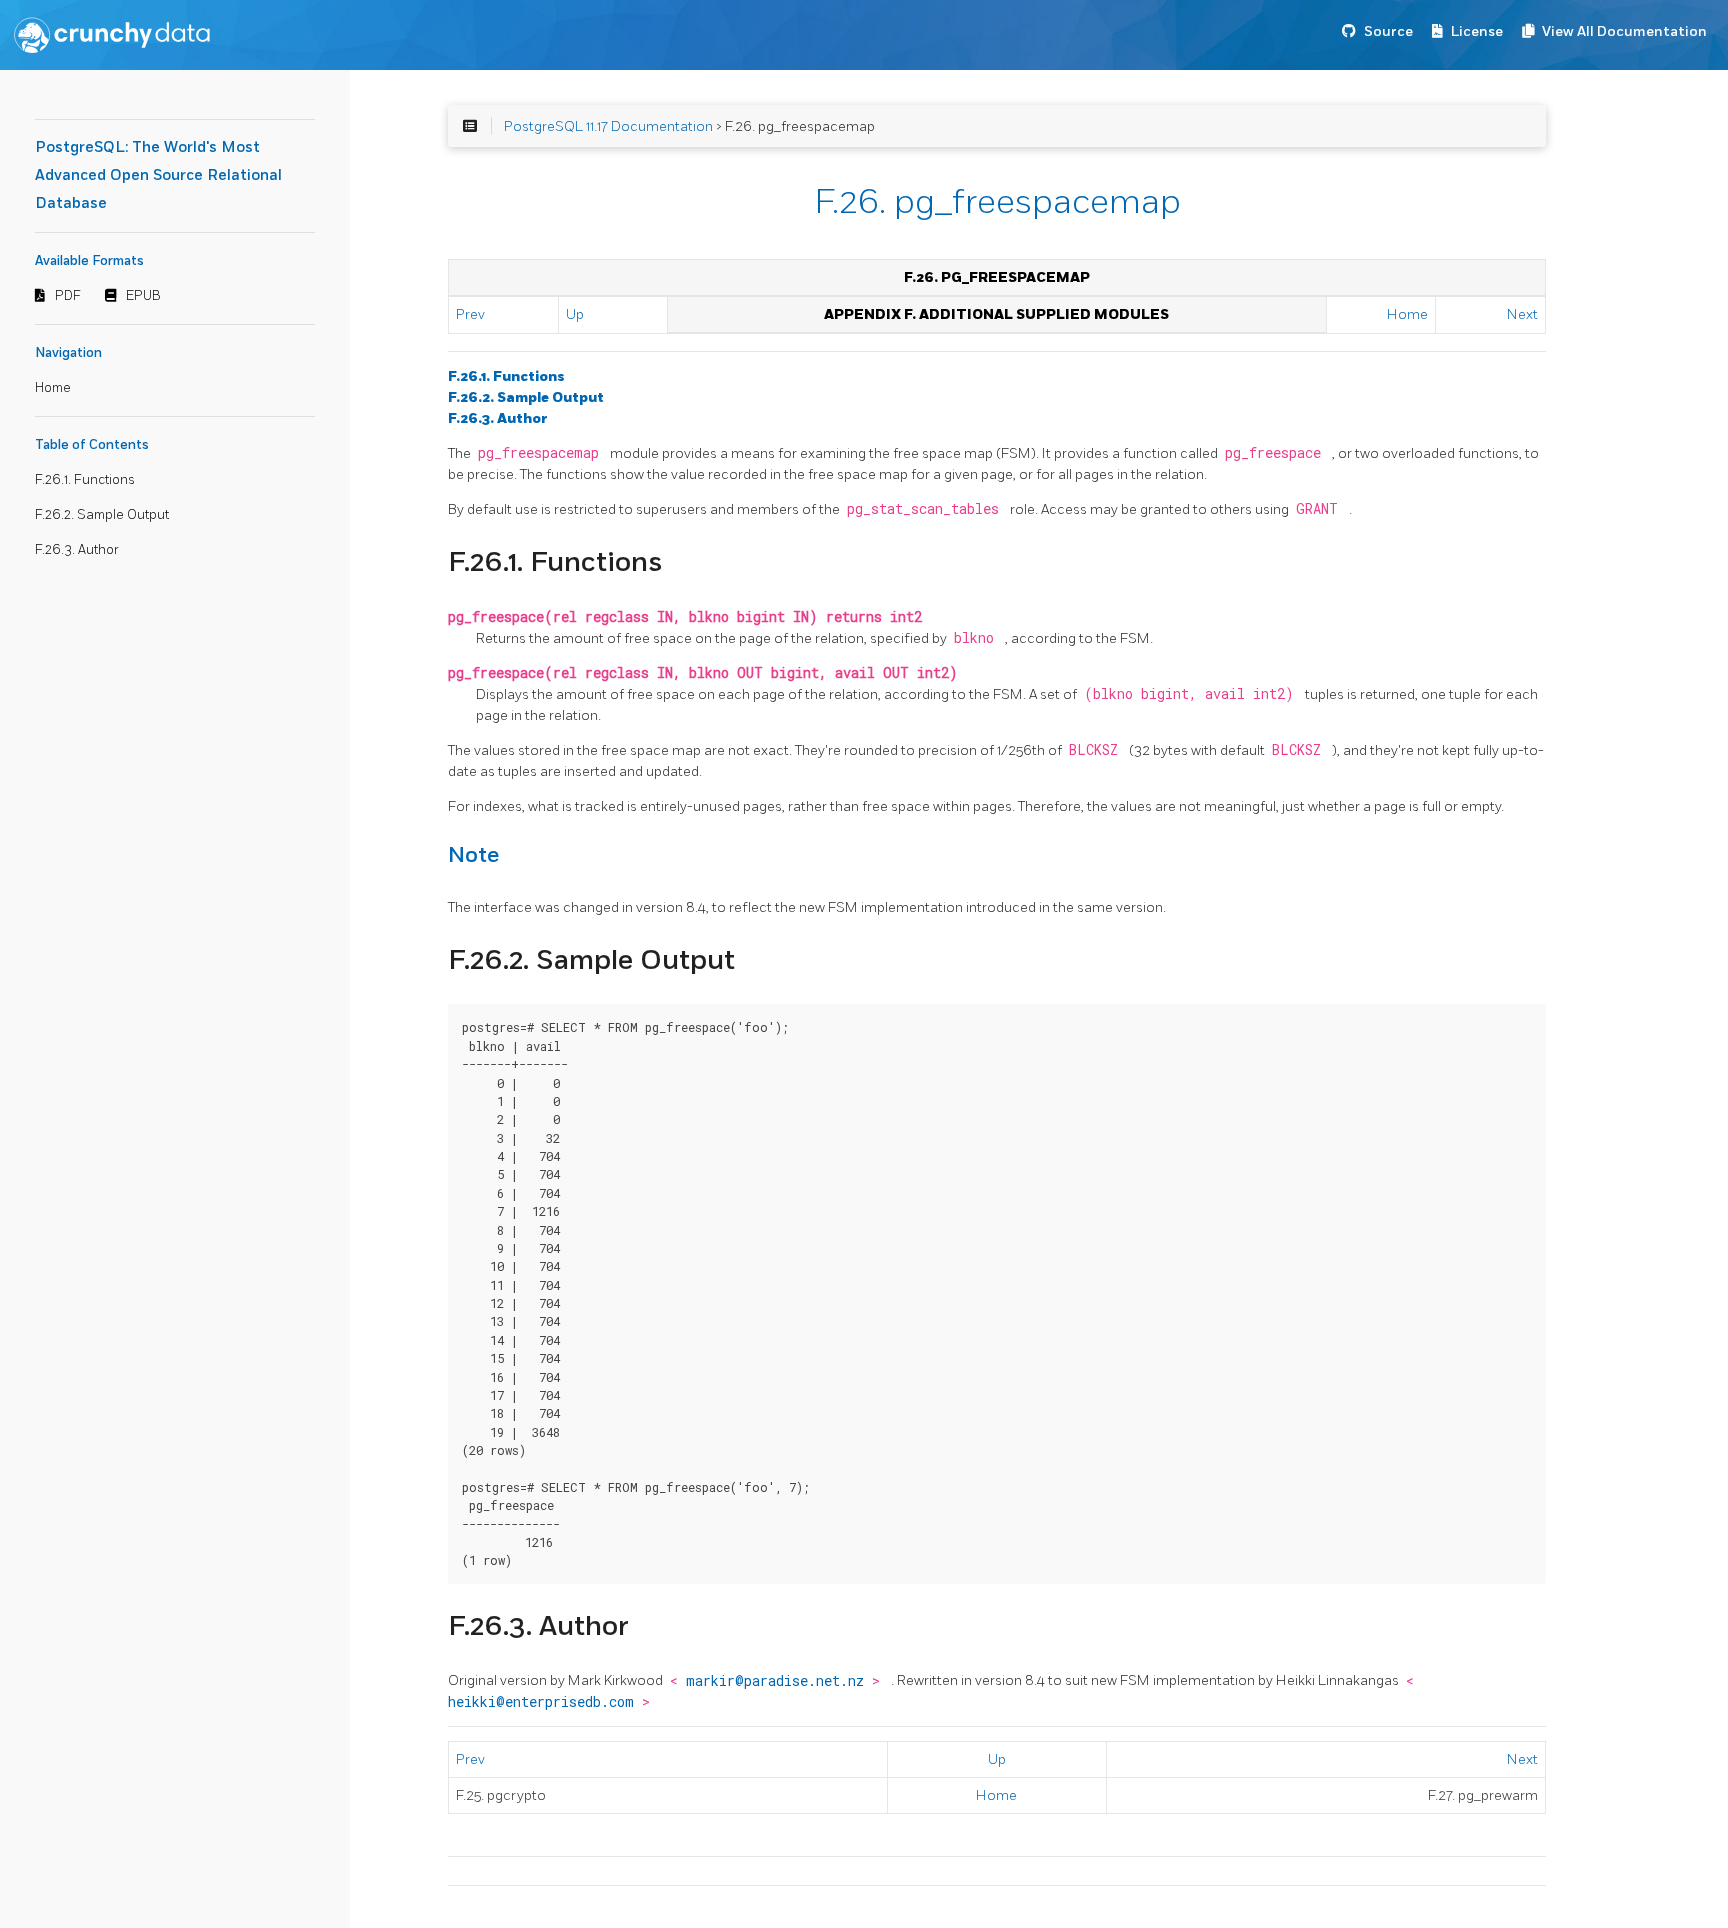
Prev (470, 314)
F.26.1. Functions (85, 480)
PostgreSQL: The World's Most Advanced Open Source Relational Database (158, 175)
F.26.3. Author (77, 550)
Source (1388, 31)
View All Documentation (1624, 31)
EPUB (143, 296)
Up (575, 314)
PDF (68, 296)
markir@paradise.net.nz (779, 1681)
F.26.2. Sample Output (102, 515)
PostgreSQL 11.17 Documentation (608, 126)
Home (53, 388)
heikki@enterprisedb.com (545, 1702)
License (1477, 31)
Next (1522, 314)
